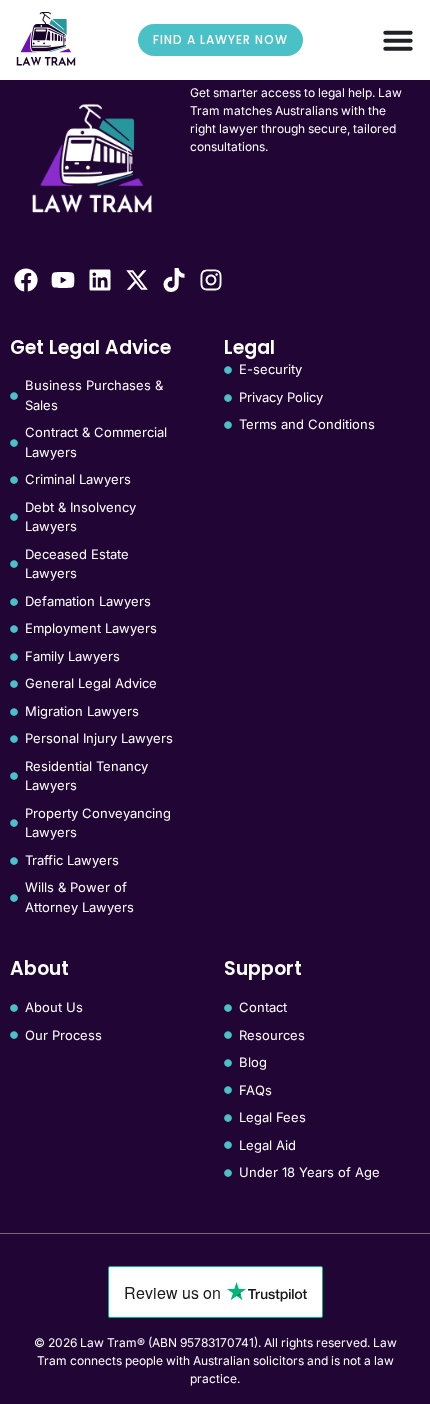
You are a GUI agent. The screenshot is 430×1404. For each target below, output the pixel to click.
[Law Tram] (46, 39)
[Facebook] (26, 280)
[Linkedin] (100, 280)
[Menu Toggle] (398, 40)
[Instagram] (211, 280)
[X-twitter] (137, 280)
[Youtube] (63, 280)
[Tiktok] (174, 280)
